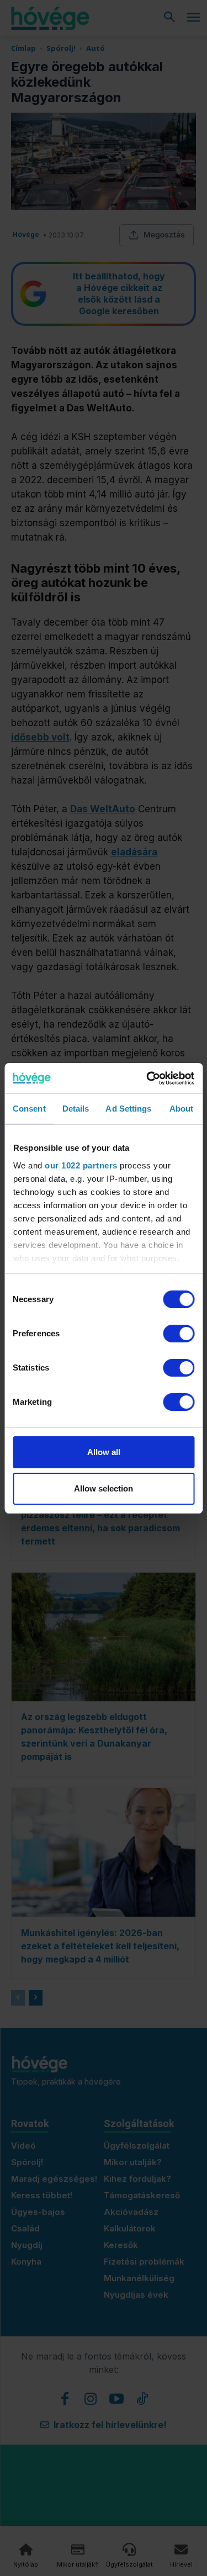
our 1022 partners (81, 1165)
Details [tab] (76, 1109)
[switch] (179, 1334)
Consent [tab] (29, 1109)
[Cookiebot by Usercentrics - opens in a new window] (147, 1078)
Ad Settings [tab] (128, 1109)
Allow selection (104, 1488)
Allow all (104, 1452)
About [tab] (182, 1109)
